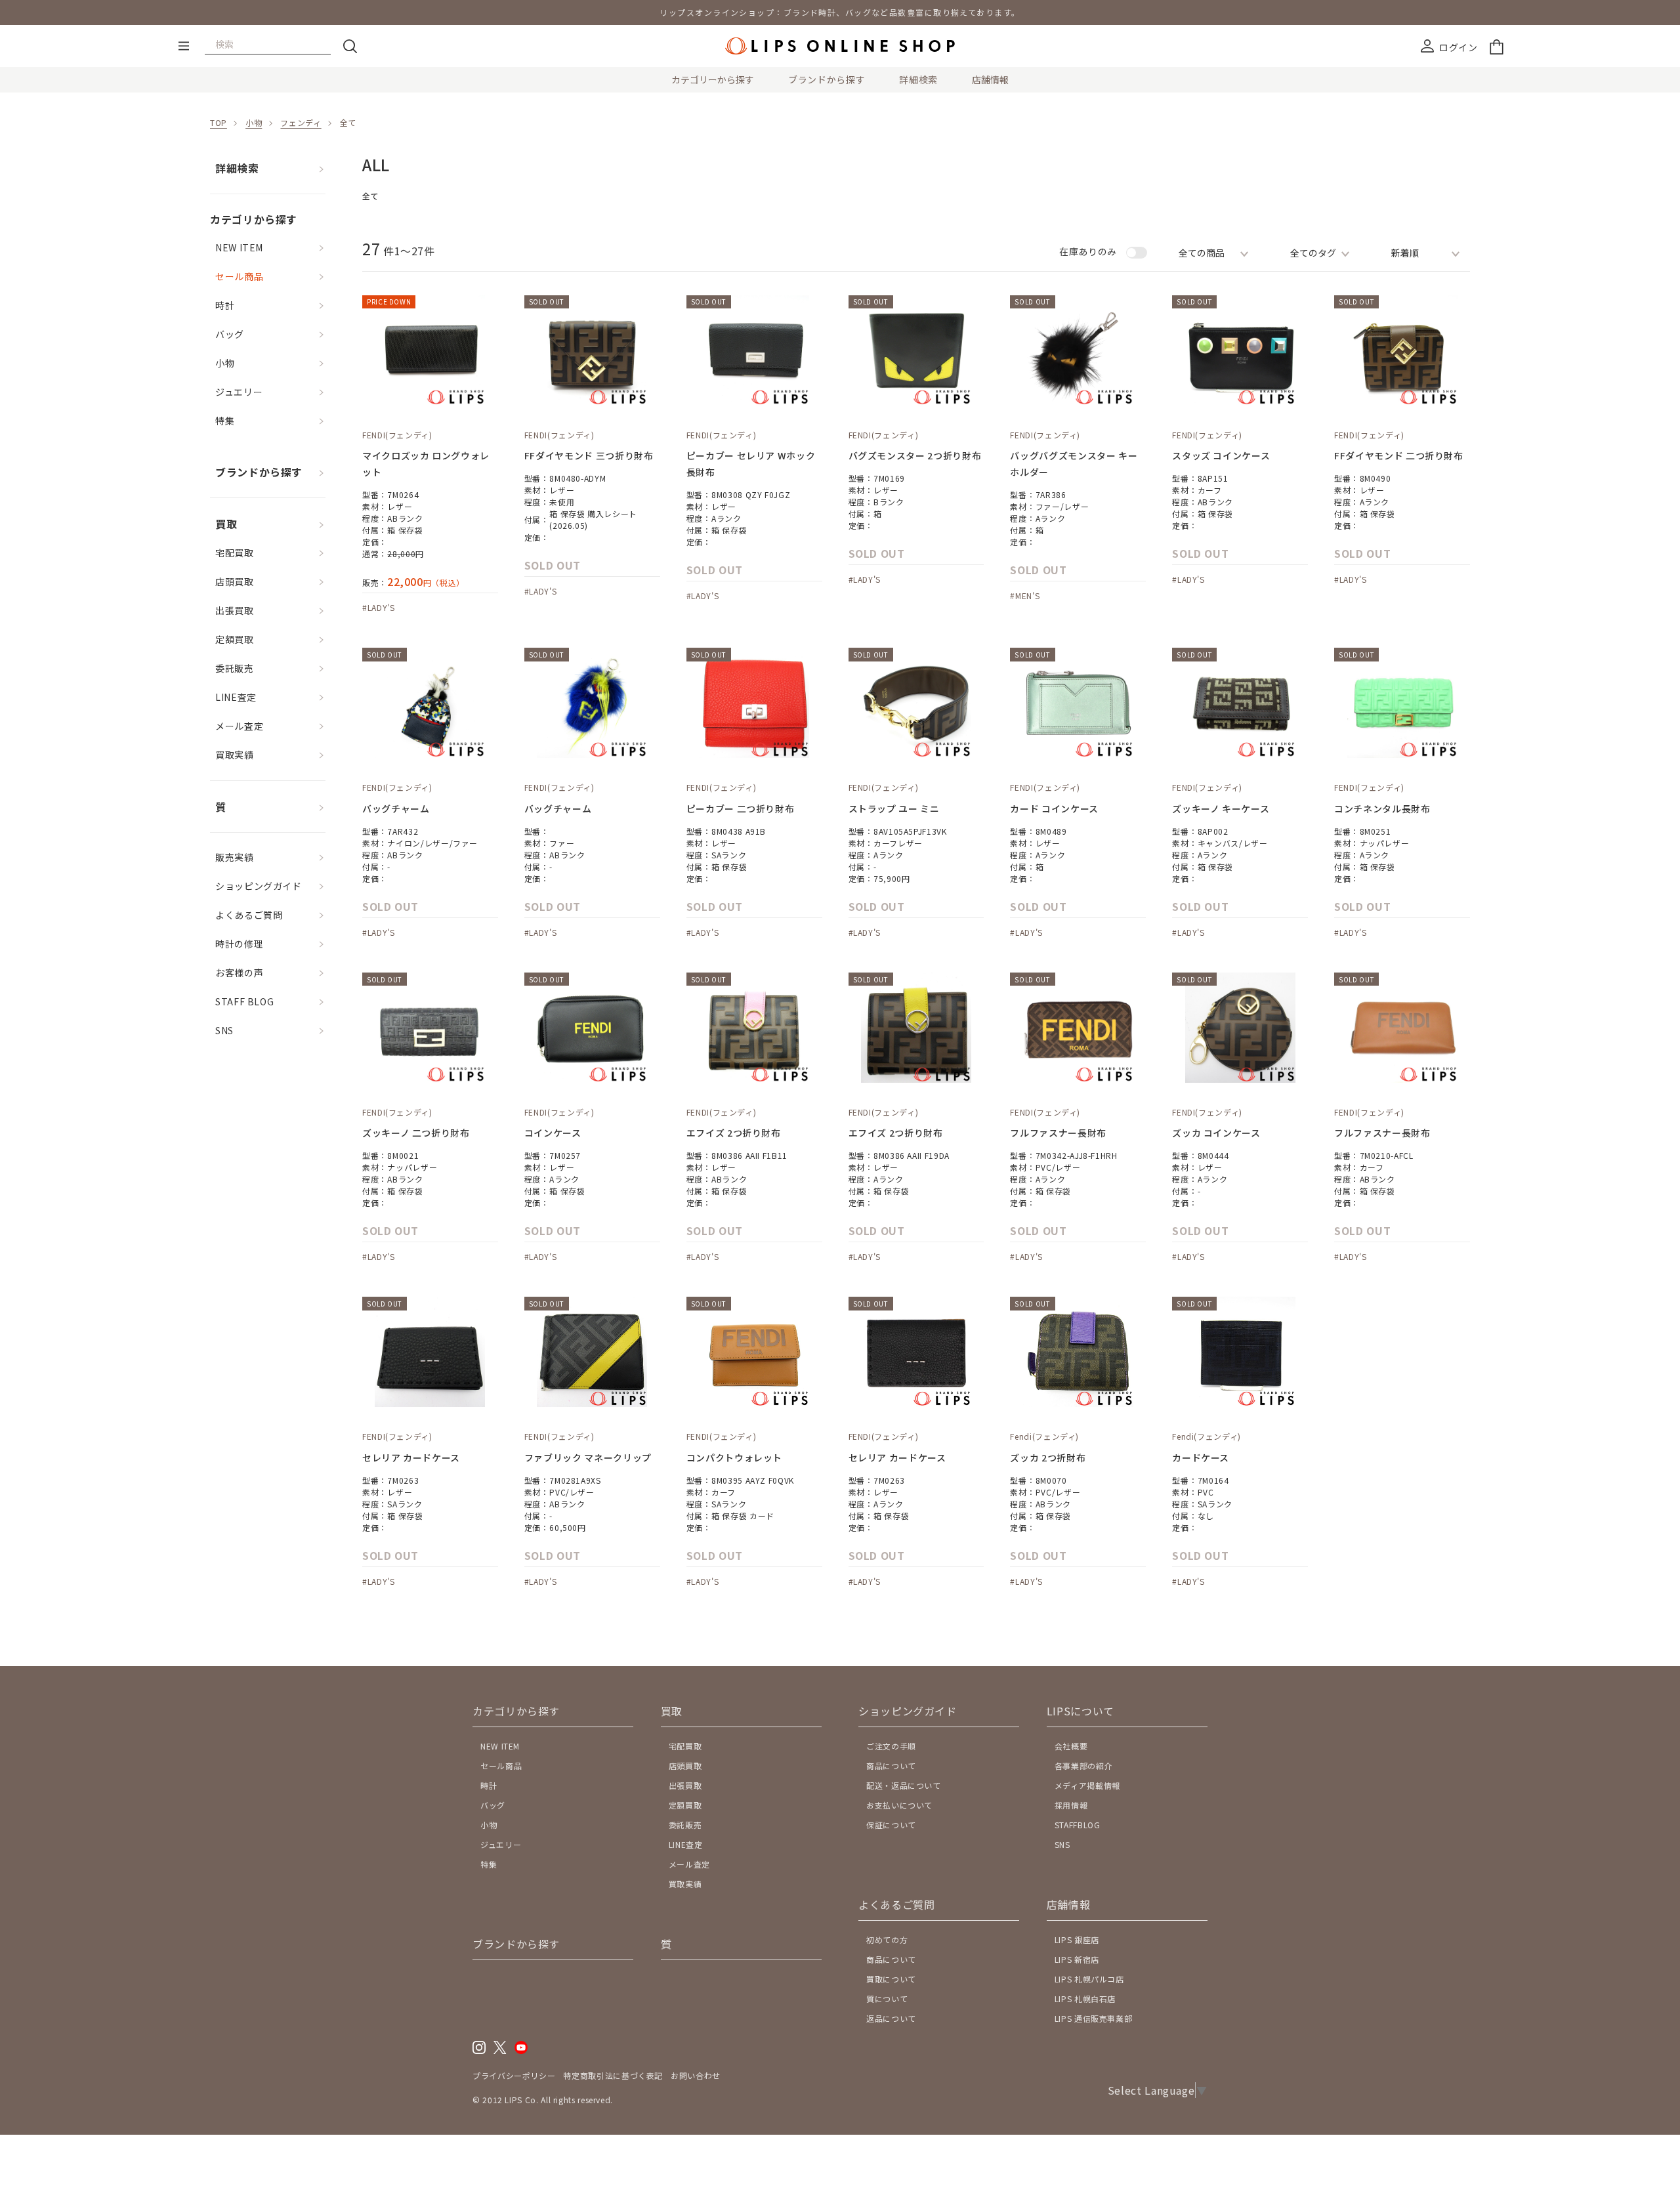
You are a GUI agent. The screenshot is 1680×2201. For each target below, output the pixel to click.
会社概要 (1071, 1746)
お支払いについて (899, 1805)
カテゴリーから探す (713, 79)
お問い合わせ (696, 2075)
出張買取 (235, 610)
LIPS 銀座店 (1077, 1939)
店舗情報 (990, 79)
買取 (226, 524)
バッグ (230, 334)
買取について (891, 1979)
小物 (254, 122)
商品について (891, 1766)
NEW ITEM (239, 247)
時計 (225, 305)
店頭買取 (235, 581)
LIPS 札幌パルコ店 (1089, 1979)
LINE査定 (236, 697)
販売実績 (235, 857)
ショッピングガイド (259, 886)
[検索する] (350, 46)
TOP (219, 122)
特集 (225, 421)
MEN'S (1027, 596)
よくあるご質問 (249, 915)
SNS (224, 1030)
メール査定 (239, 726)
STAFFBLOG (1078, 1825)
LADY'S (381, 607)
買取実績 (235, 755)
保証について (891, 1825)
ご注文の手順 (891, 1746)
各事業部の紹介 (1083, 1766)
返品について (891, 2018)
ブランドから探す (827, 79)
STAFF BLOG (244, 1001)
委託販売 (235, 668)
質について (887, 1999)
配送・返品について (904, 1785)
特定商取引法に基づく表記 (613, 2075)
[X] (500, 2050)
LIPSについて (1081, 1711)
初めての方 (887, 1939)
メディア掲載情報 (1087, 1785)
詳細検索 (918, 79)
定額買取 (235, 639)
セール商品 (239, 276)
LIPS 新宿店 (1077, 1959)
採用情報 (1071, 1805)
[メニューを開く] (184, 46)
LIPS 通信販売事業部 (1094, 2018)
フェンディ (301, 122)
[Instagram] (479, 2050)
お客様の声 (239, 973)
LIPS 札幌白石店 (1085, 1999)
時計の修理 (239, 944)
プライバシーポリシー (514, 2075)
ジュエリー (239, 392)
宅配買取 (235, 553)
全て (348, 122)
